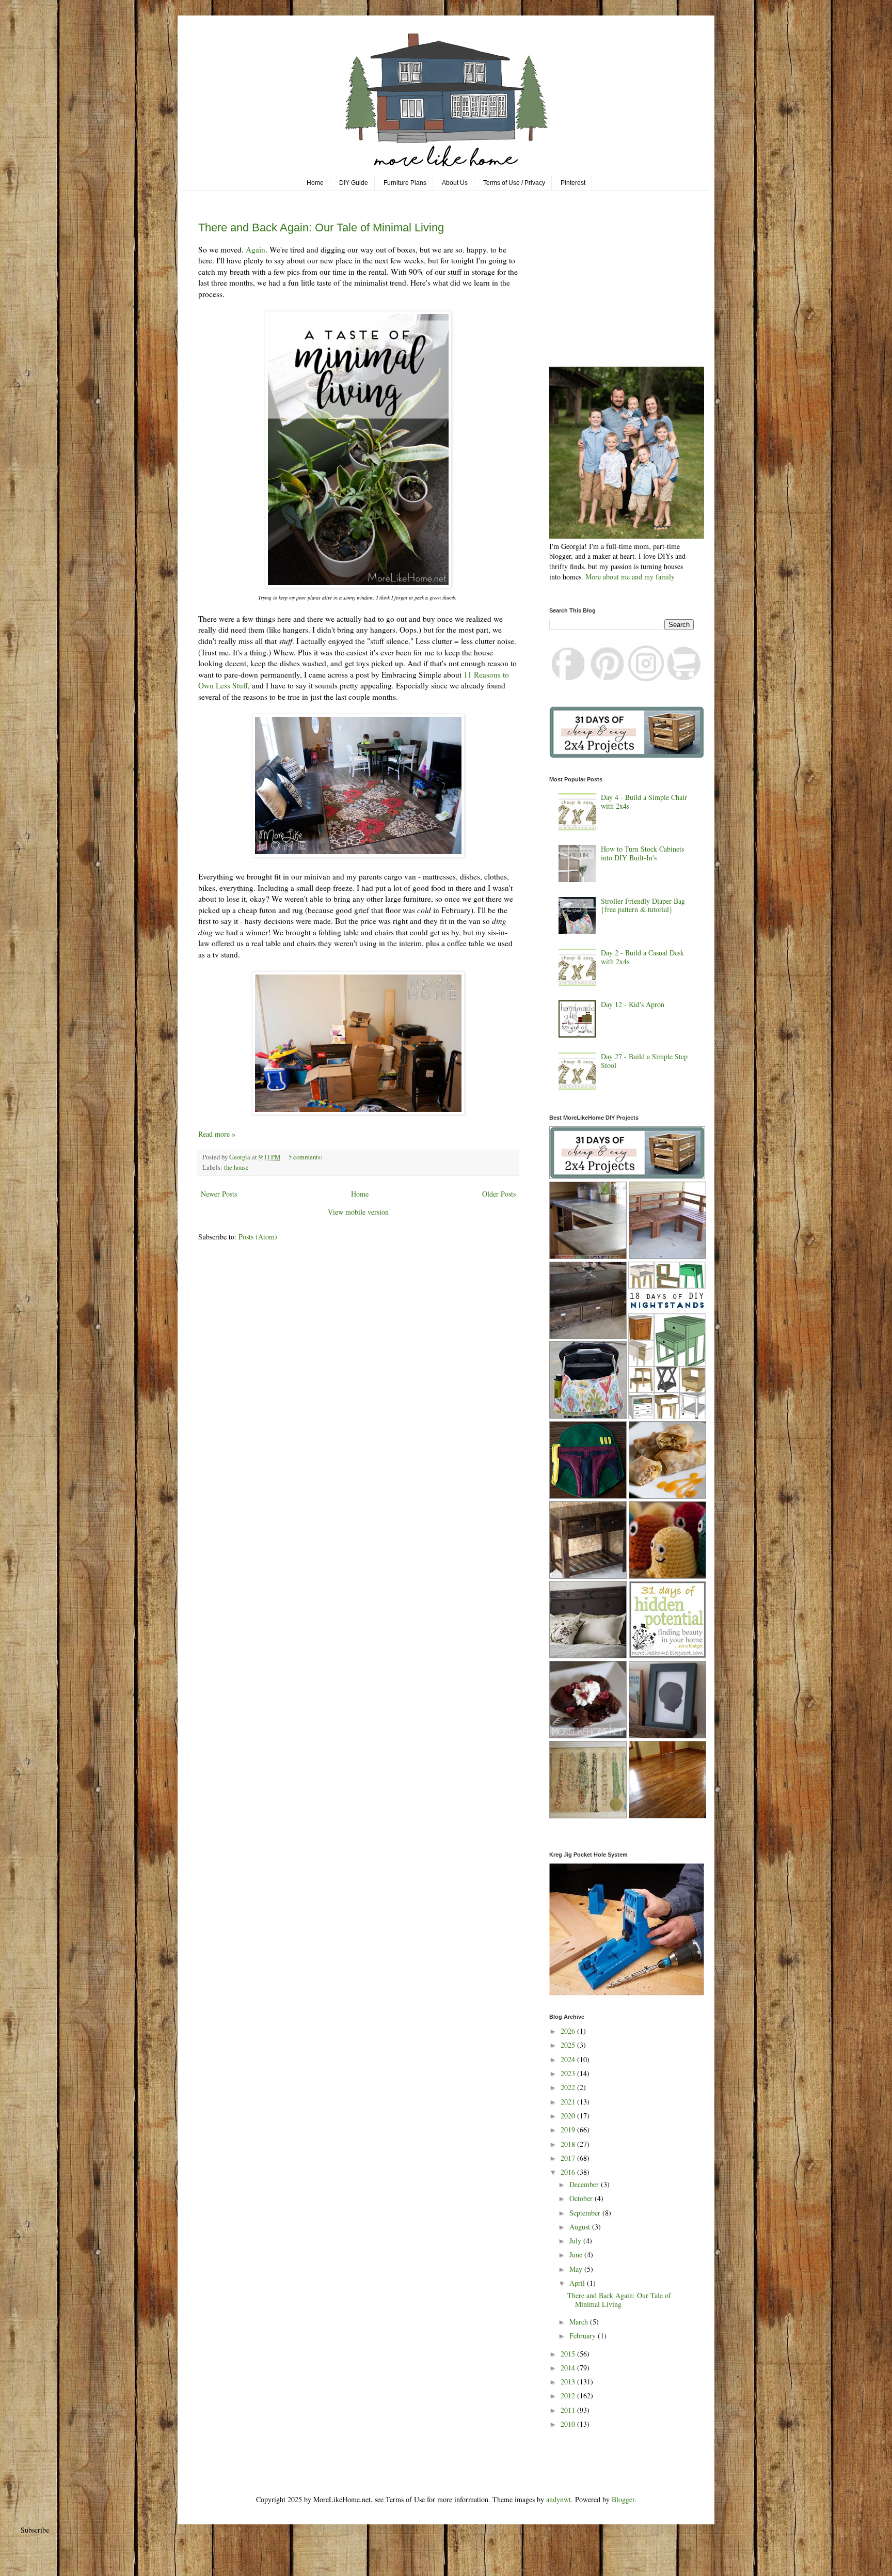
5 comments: (306, 1157)
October (582, 2198)
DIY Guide (354, 183)
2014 (569, 2368)
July (576, 2241)
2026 (569, 2031)
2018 (569, 2144)
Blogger (623, 2499)
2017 (569, 2158)
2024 (569, 2059)
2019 (569, 2130)
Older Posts (499, 1194)
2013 (569, 2382)
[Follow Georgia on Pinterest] (608, 678)
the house (236, 1167)
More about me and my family (630, 577)
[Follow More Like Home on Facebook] (569, 678)
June (577, 2255)
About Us (455, 183)
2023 (569, 2073)
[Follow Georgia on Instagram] (646, 678)
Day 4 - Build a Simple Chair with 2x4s (644, 802)
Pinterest (573, 183)
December (585, 2184)
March (580, 2322)
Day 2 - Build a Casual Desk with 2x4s (642, 957)
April (578, 2283)
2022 (569, 2087)
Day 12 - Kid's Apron (633, 1004)
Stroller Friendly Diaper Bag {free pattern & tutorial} (643, 905)
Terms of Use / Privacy (514, 183)
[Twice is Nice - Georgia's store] (684, 678)
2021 (569, 2102)
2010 (569, 2424)
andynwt (559, 2499)
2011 (569, 2410)
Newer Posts (219, 1194)
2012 (569, 2396)
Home (315, 183)
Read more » (217, 1134)
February (584, 2336)
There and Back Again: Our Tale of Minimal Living (321, 227)
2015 (569, 2354)
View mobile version (358, 1212)
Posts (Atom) (258, 1237)
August (581, 2227)
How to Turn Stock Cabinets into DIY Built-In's (642, 853)
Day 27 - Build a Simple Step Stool (644, 1061)
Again (256, 249)
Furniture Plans (405, 183)
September (586, 2213)
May (577, 2269)
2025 (569, 2045)
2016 (569, 2172)
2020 (569, 2116)
